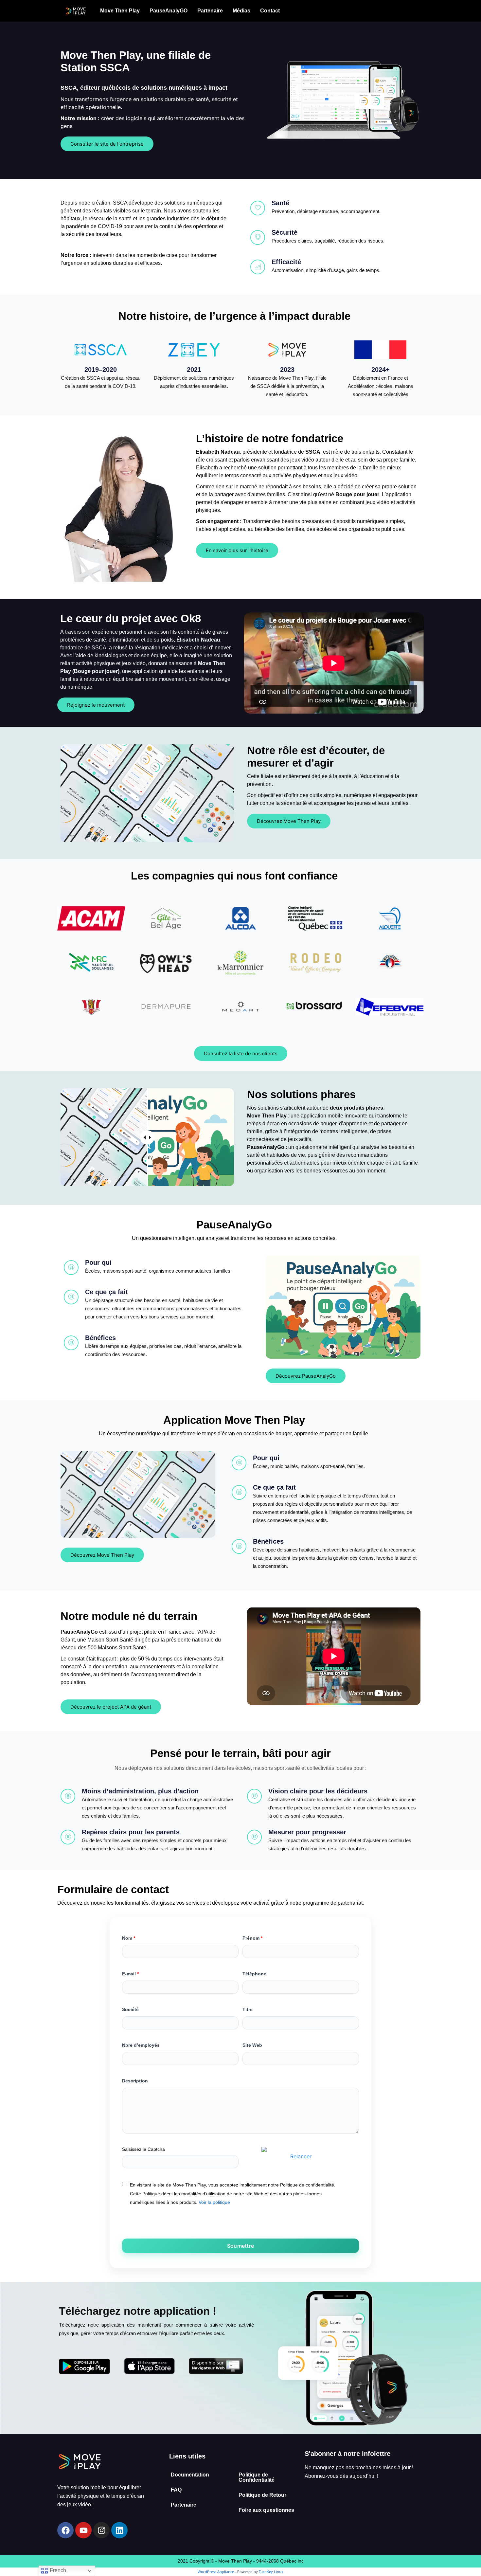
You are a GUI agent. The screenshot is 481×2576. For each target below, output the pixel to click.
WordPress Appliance (216, 2572)
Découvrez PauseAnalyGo (306, 1376)
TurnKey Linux (271, 2572)
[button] (120, 11)
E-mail (130, 1974)
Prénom (252, 1938)
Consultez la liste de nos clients (241, 1053)
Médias (241, 11)
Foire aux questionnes (266, 2510)
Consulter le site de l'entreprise (107, 144)
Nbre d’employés (141, 2045)
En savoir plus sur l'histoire (237, 550)
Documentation (190, 2475)
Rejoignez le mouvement (96, 705)
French (57, 2570)
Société (130, 2009)
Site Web (252, 2045)
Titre (248, 2009)
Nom (129, 1938)
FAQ (176, 2490)
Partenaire (210, 11)
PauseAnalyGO (169, 11)
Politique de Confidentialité (257, 2477)
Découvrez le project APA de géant (111, 1707)
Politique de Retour (262, 2495)
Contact (270, 11)
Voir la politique (214, 2202)
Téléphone (254, 1974)
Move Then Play (120, 11)
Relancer (301, 2156)
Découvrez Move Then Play (289, 821)
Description (135, 2081)
